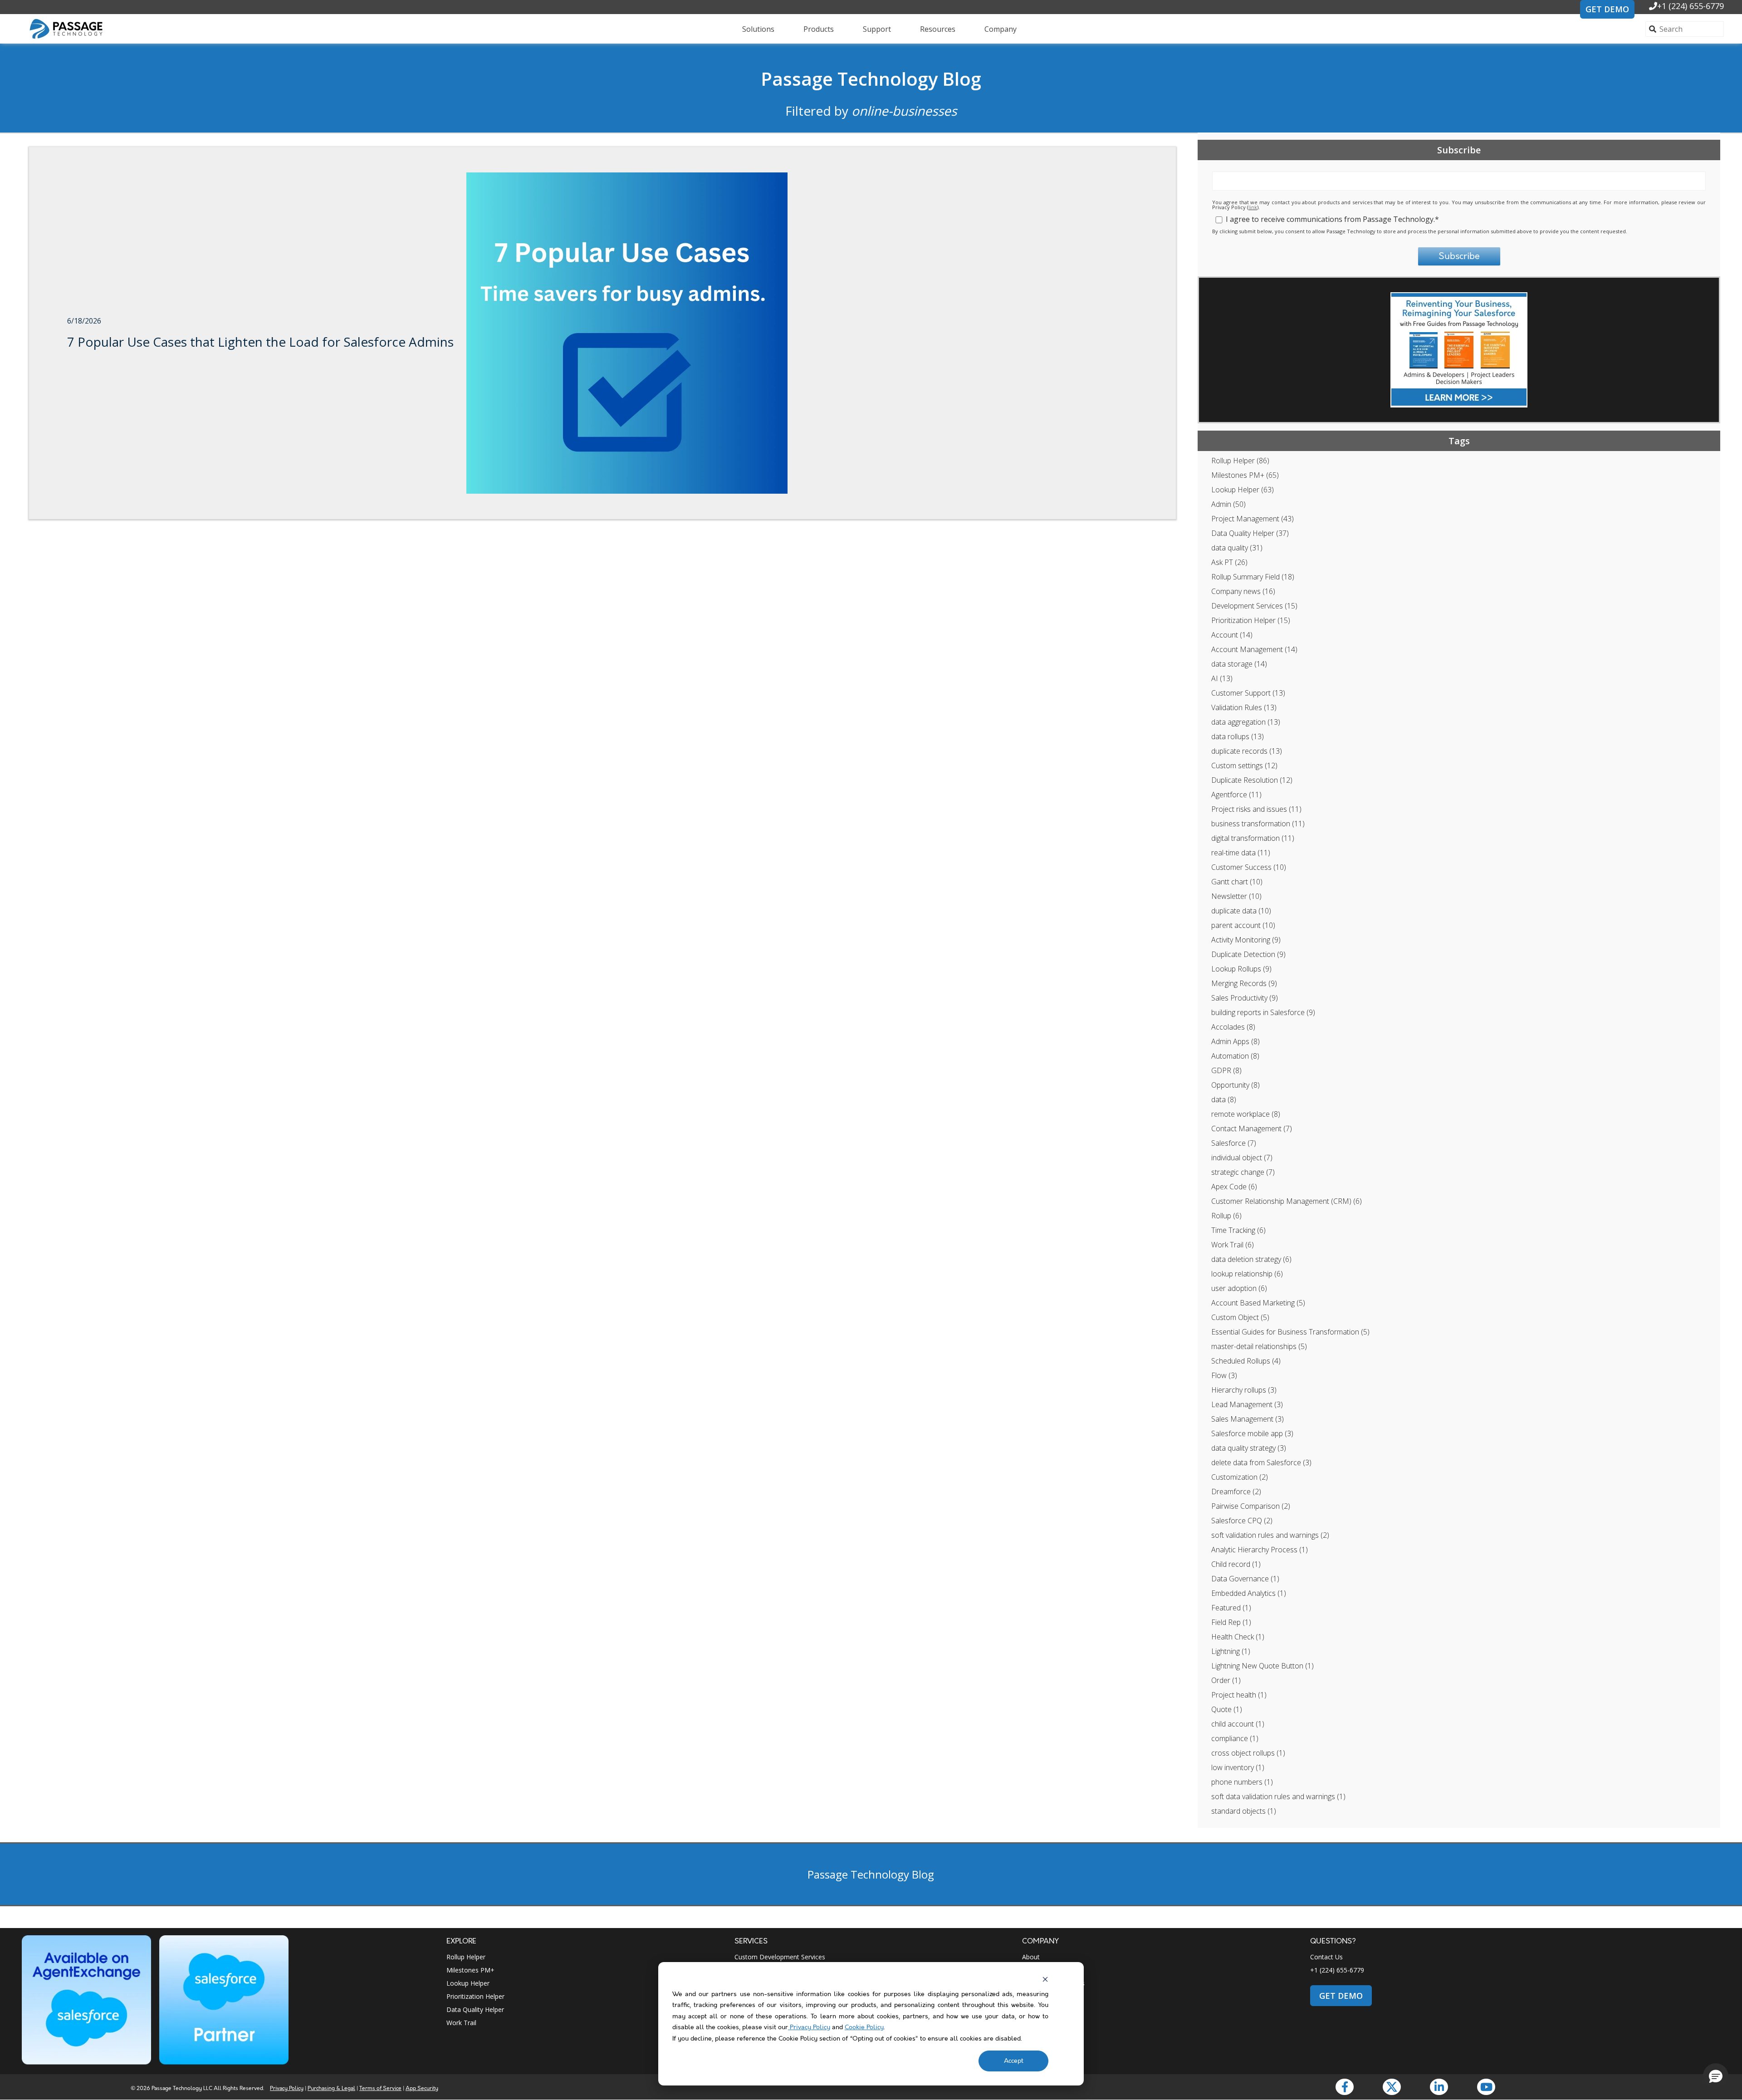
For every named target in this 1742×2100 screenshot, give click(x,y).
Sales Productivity (1245, 998)
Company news (1243, 591)
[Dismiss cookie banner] (1045, 1979)
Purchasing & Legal (331, 2088)
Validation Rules (1244, 707)
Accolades (1233, 1027)
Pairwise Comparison (1251, 1506)
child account (1238, 1724)
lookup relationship (1247, 1274)
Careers (1033, 1970)
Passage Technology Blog (871, 79)
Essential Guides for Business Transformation (1290, 1332)
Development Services (1254, 606)
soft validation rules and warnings (1270, 1535)
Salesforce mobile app (1252, 1433)
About (1031, 1957)
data (1224, 1099)
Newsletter (1236, 896)
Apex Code (1234, 1187)
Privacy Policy (809, 2027)
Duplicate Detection (1248, 954)
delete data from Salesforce (1261, 1462)
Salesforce (1234, 1143)
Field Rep (1231, 1622)
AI (1222, 678)
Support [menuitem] (877, 29)
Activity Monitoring (1246, 940)
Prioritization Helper (1251, 620)
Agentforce (1236, 795)
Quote (1227, 1709)
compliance (1235, 1738)
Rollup (1226, 1216)
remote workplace (1246, 1114)
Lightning (1231, 1651)
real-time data (1241, 853)
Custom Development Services (780, 1957)
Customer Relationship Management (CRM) (1287, 1201)
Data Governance (1245, 1579)
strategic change (1243, 1172)
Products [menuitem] (819, 29)
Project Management (1253, 519)
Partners (1035, 1996)
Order (1226, 1680)
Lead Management (1247, 1404)
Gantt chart (1237, 882)
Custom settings (1244, 765)
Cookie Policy (864, 2027)
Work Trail (1233, 1245)
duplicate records (1247, 751)
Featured (1231, 1608)
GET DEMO (1607, 9)
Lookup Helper (1243, 490)
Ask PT (1229, 562)
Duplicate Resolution (1252, 780)
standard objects (1244, 1811)
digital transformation (1253, 838)
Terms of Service (380, 2088)
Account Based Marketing (1258, 1303)
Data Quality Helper (1250, 533)
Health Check (1238, 1637)
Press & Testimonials (1053, 1983)
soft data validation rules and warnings (1278, 1796)
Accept (1014, 2061)
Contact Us (1326, 1957)
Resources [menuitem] (938, 29)
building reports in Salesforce (1263, 1012)
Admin (1228, 504)
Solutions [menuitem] (758, 29)
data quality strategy (1249, 1448)
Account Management (1254, 649)
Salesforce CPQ (1242, 1521)
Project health (1239, 1695)
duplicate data (1241, 911)
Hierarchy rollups (1244, 1390)
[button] (1716, 2076)
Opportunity (1236, 1085)
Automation (1235, 1056)
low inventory (1238, 1767)
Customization (1240, 1477)
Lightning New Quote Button (1262, 1666)
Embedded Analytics (1249, 1593)
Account (1232, 635)
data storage (1239, 664)
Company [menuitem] (1001, 29)
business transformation (1258, 824)
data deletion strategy (1251, 1259)
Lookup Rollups (1241, 969)
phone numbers (1242, 1782)
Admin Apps (1236, 1041)
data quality (1237, 548)
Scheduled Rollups (1246, 1361)
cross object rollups (1248, 1753)
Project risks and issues (1256, 809)
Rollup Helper (1240, 461)
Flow (1224, 1375)
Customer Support (1248, 693)
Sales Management (1248, 1419)
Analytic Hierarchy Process (1260, 1550)
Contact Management (1252, 1129)
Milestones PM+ (1245, 475)
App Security (422, 2088)
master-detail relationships (1259, 1346)
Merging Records (1244, 983)
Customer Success (1249, 867)
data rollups (1238, 736)
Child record (1236, 1564)
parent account (1243, 925)
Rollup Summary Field (1253, 577)
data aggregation (1246, 722)
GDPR (1226, 1070)
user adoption (1239, 1288)
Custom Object (1240, 1317)
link (1253, 207)
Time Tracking (1238, 1230)
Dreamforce (1236, 1492)
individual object (1242, 1158)
